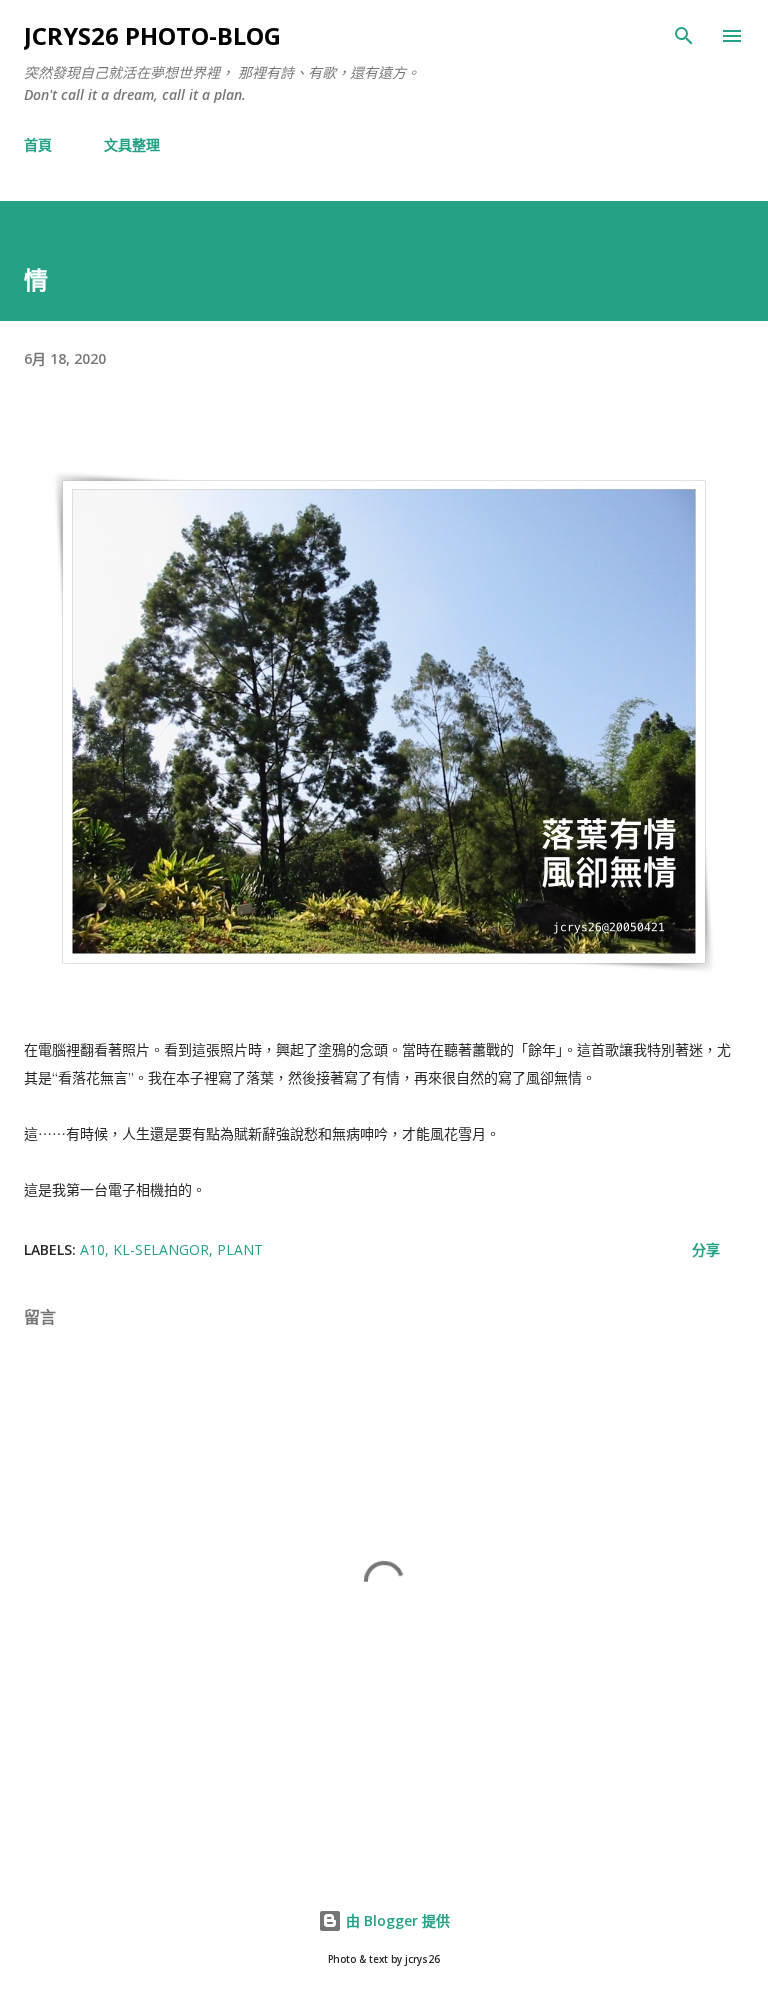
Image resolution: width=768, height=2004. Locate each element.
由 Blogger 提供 (396, 1920)
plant (240, 1249)
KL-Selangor (161, 1249)
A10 (92, 1249)
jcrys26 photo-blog (152, 35)
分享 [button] (706, 1249)
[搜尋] (684, 36)
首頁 (38, 144)
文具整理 (132, 144)
